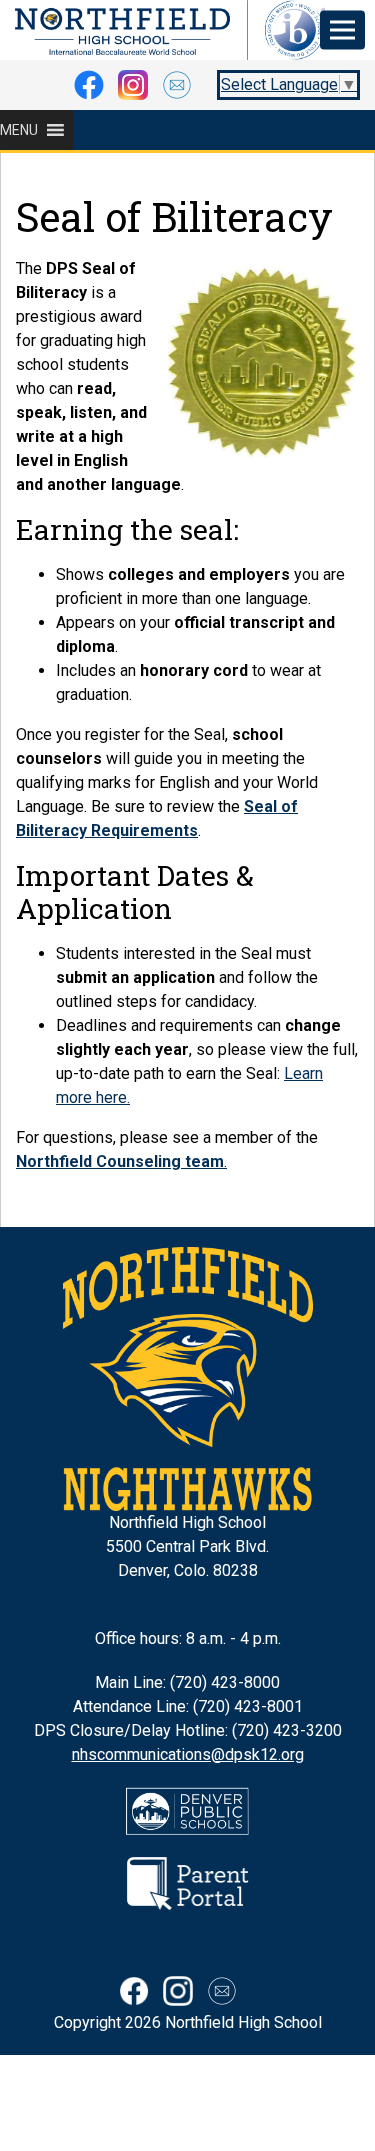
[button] (19, 130)
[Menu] (342, 30)
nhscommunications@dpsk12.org (188, 1754)
